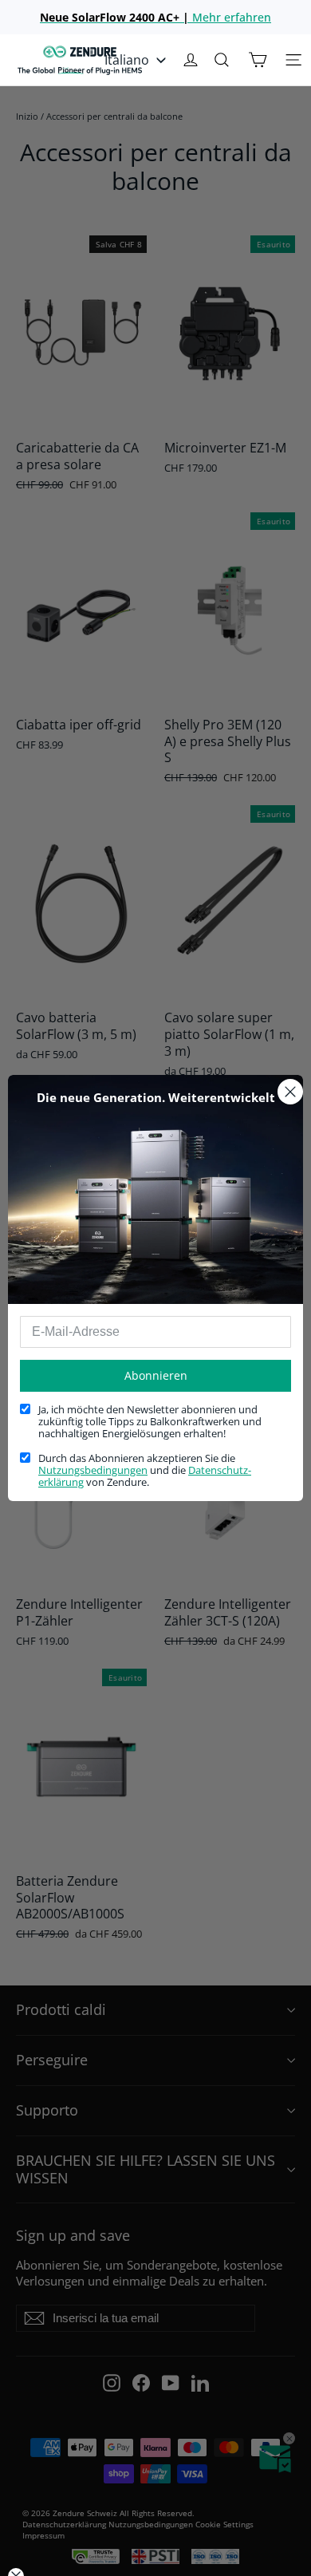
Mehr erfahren (155, 17)
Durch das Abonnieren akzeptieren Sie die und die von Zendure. (145, 1471)
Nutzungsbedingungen (93, 1470)
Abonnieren (156, 1375)
